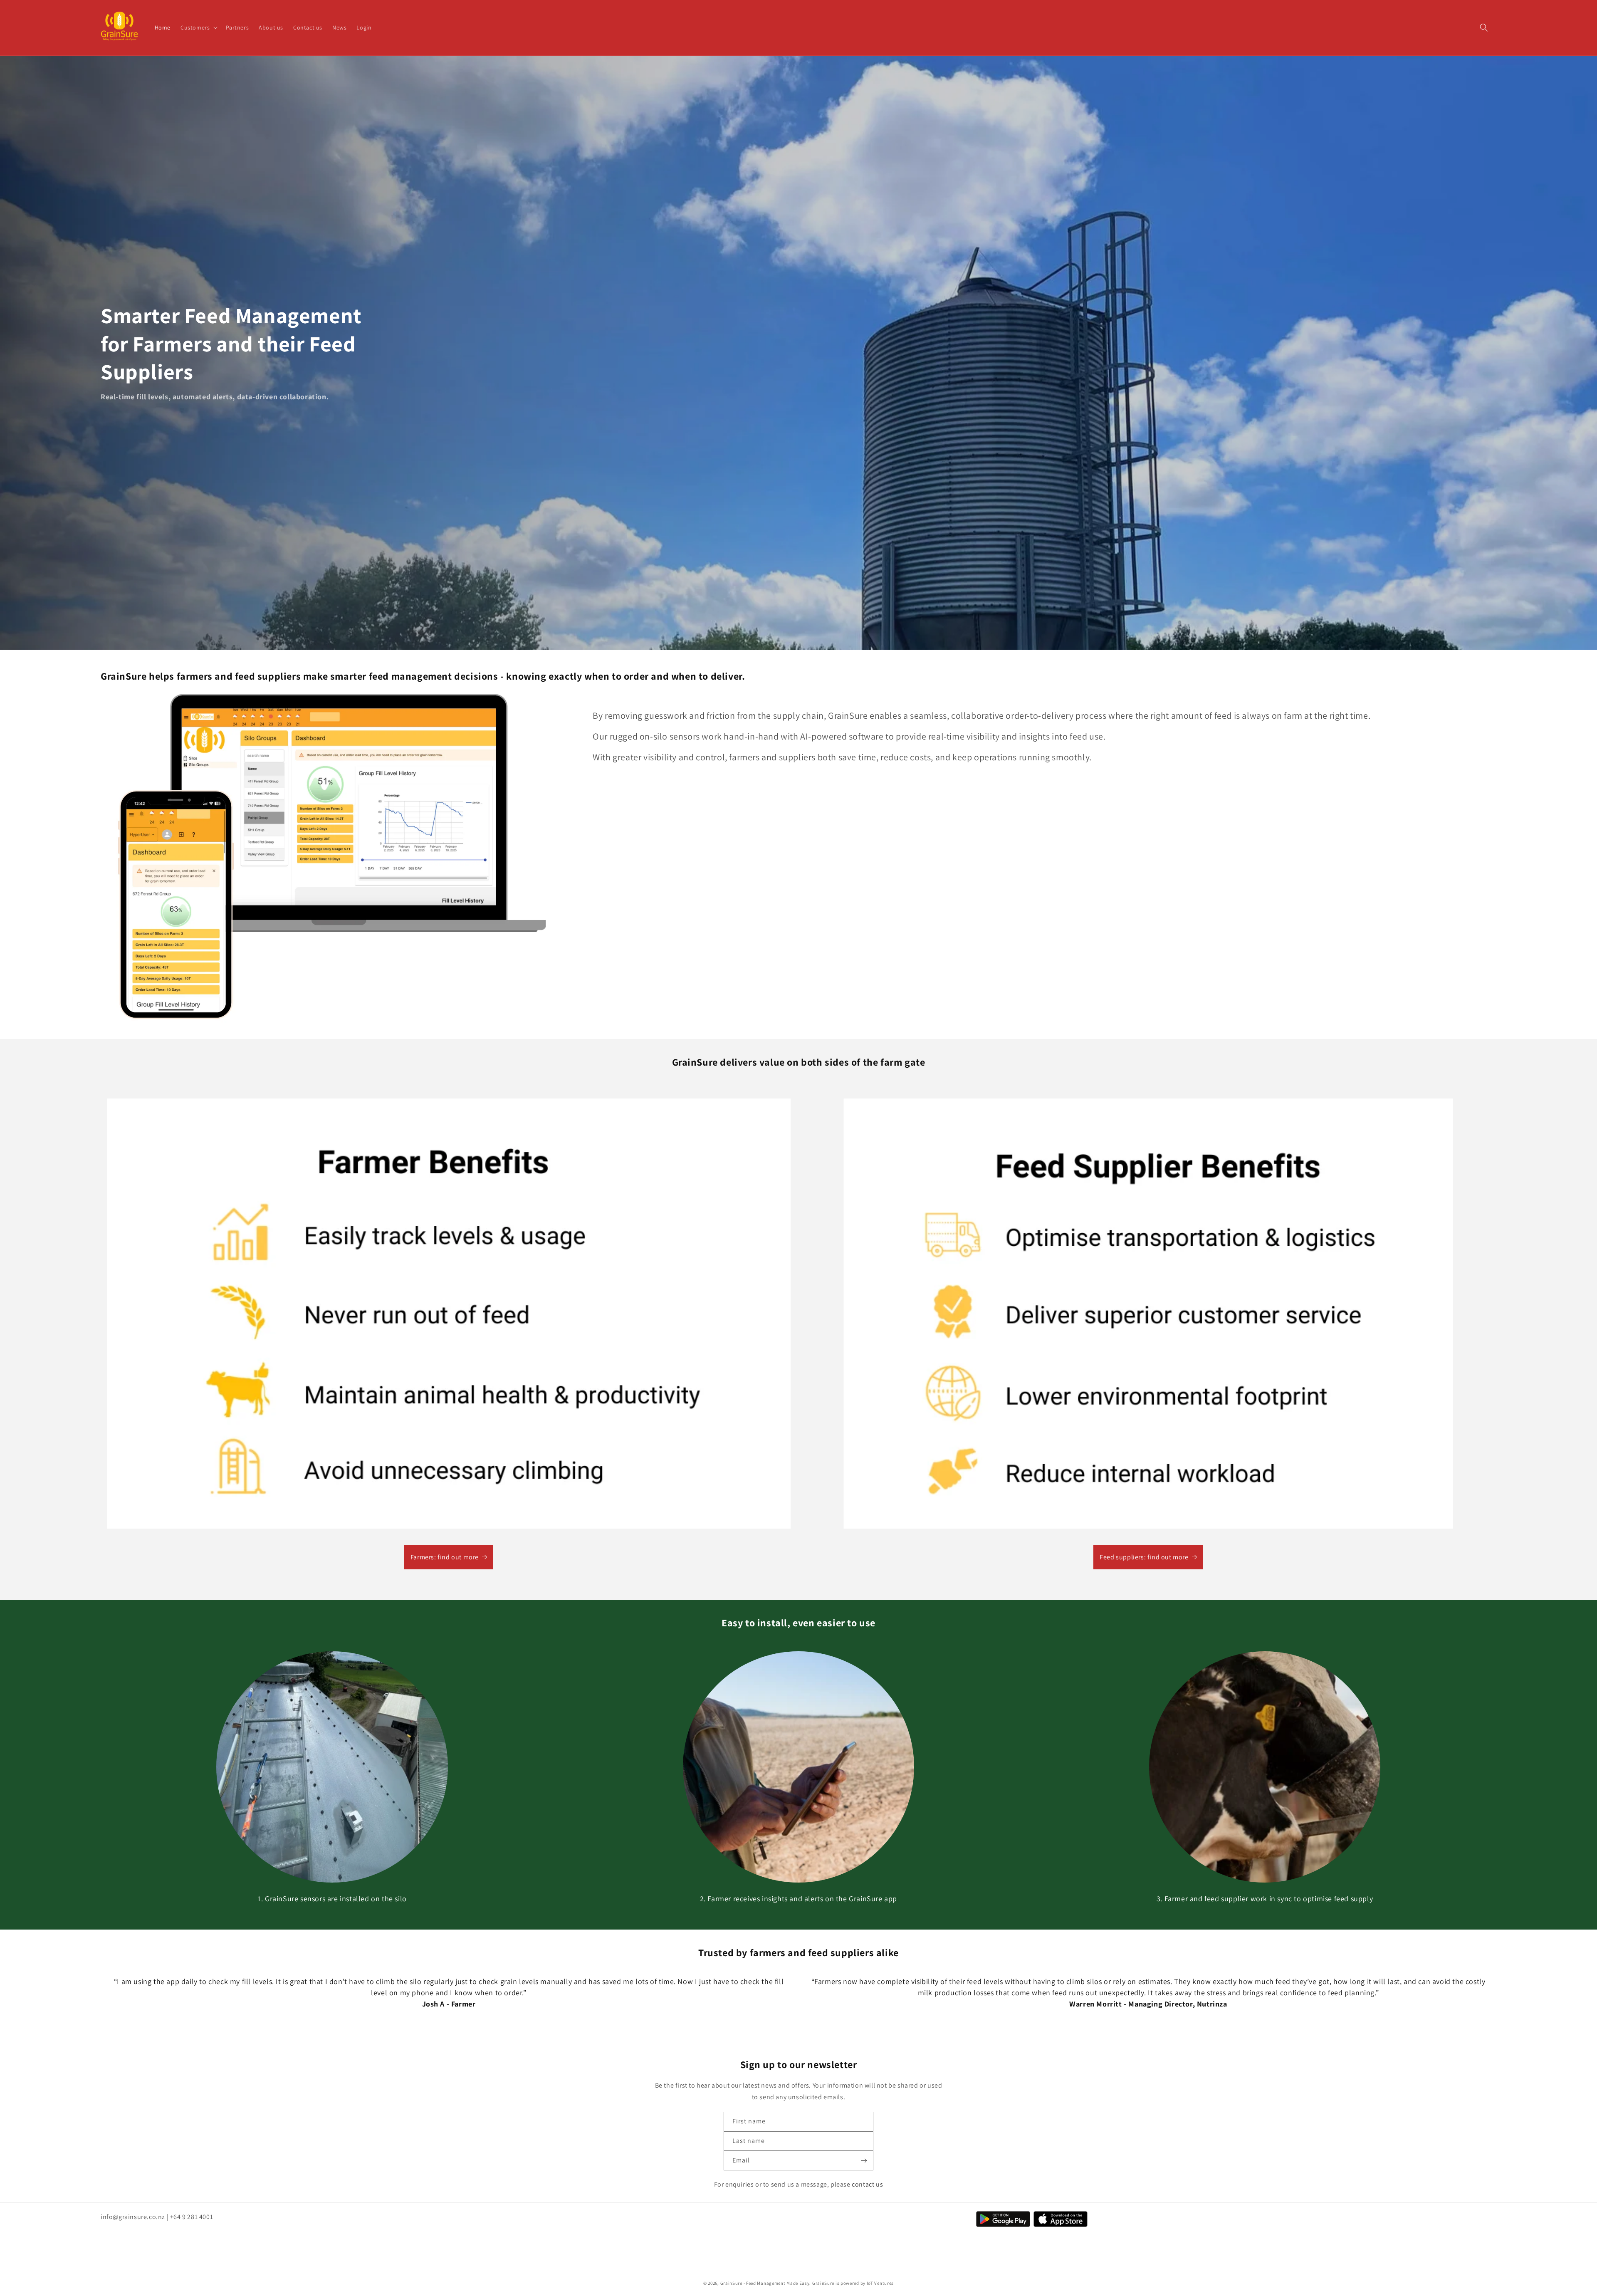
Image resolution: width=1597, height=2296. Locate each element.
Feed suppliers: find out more (1144, 1557)
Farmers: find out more (445, 1557)
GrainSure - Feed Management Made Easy (765, 2283)
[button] (198, 27)
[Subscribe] (864, 2161)
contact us (867, 2184)
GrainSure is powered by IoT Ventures (853, 2283)
